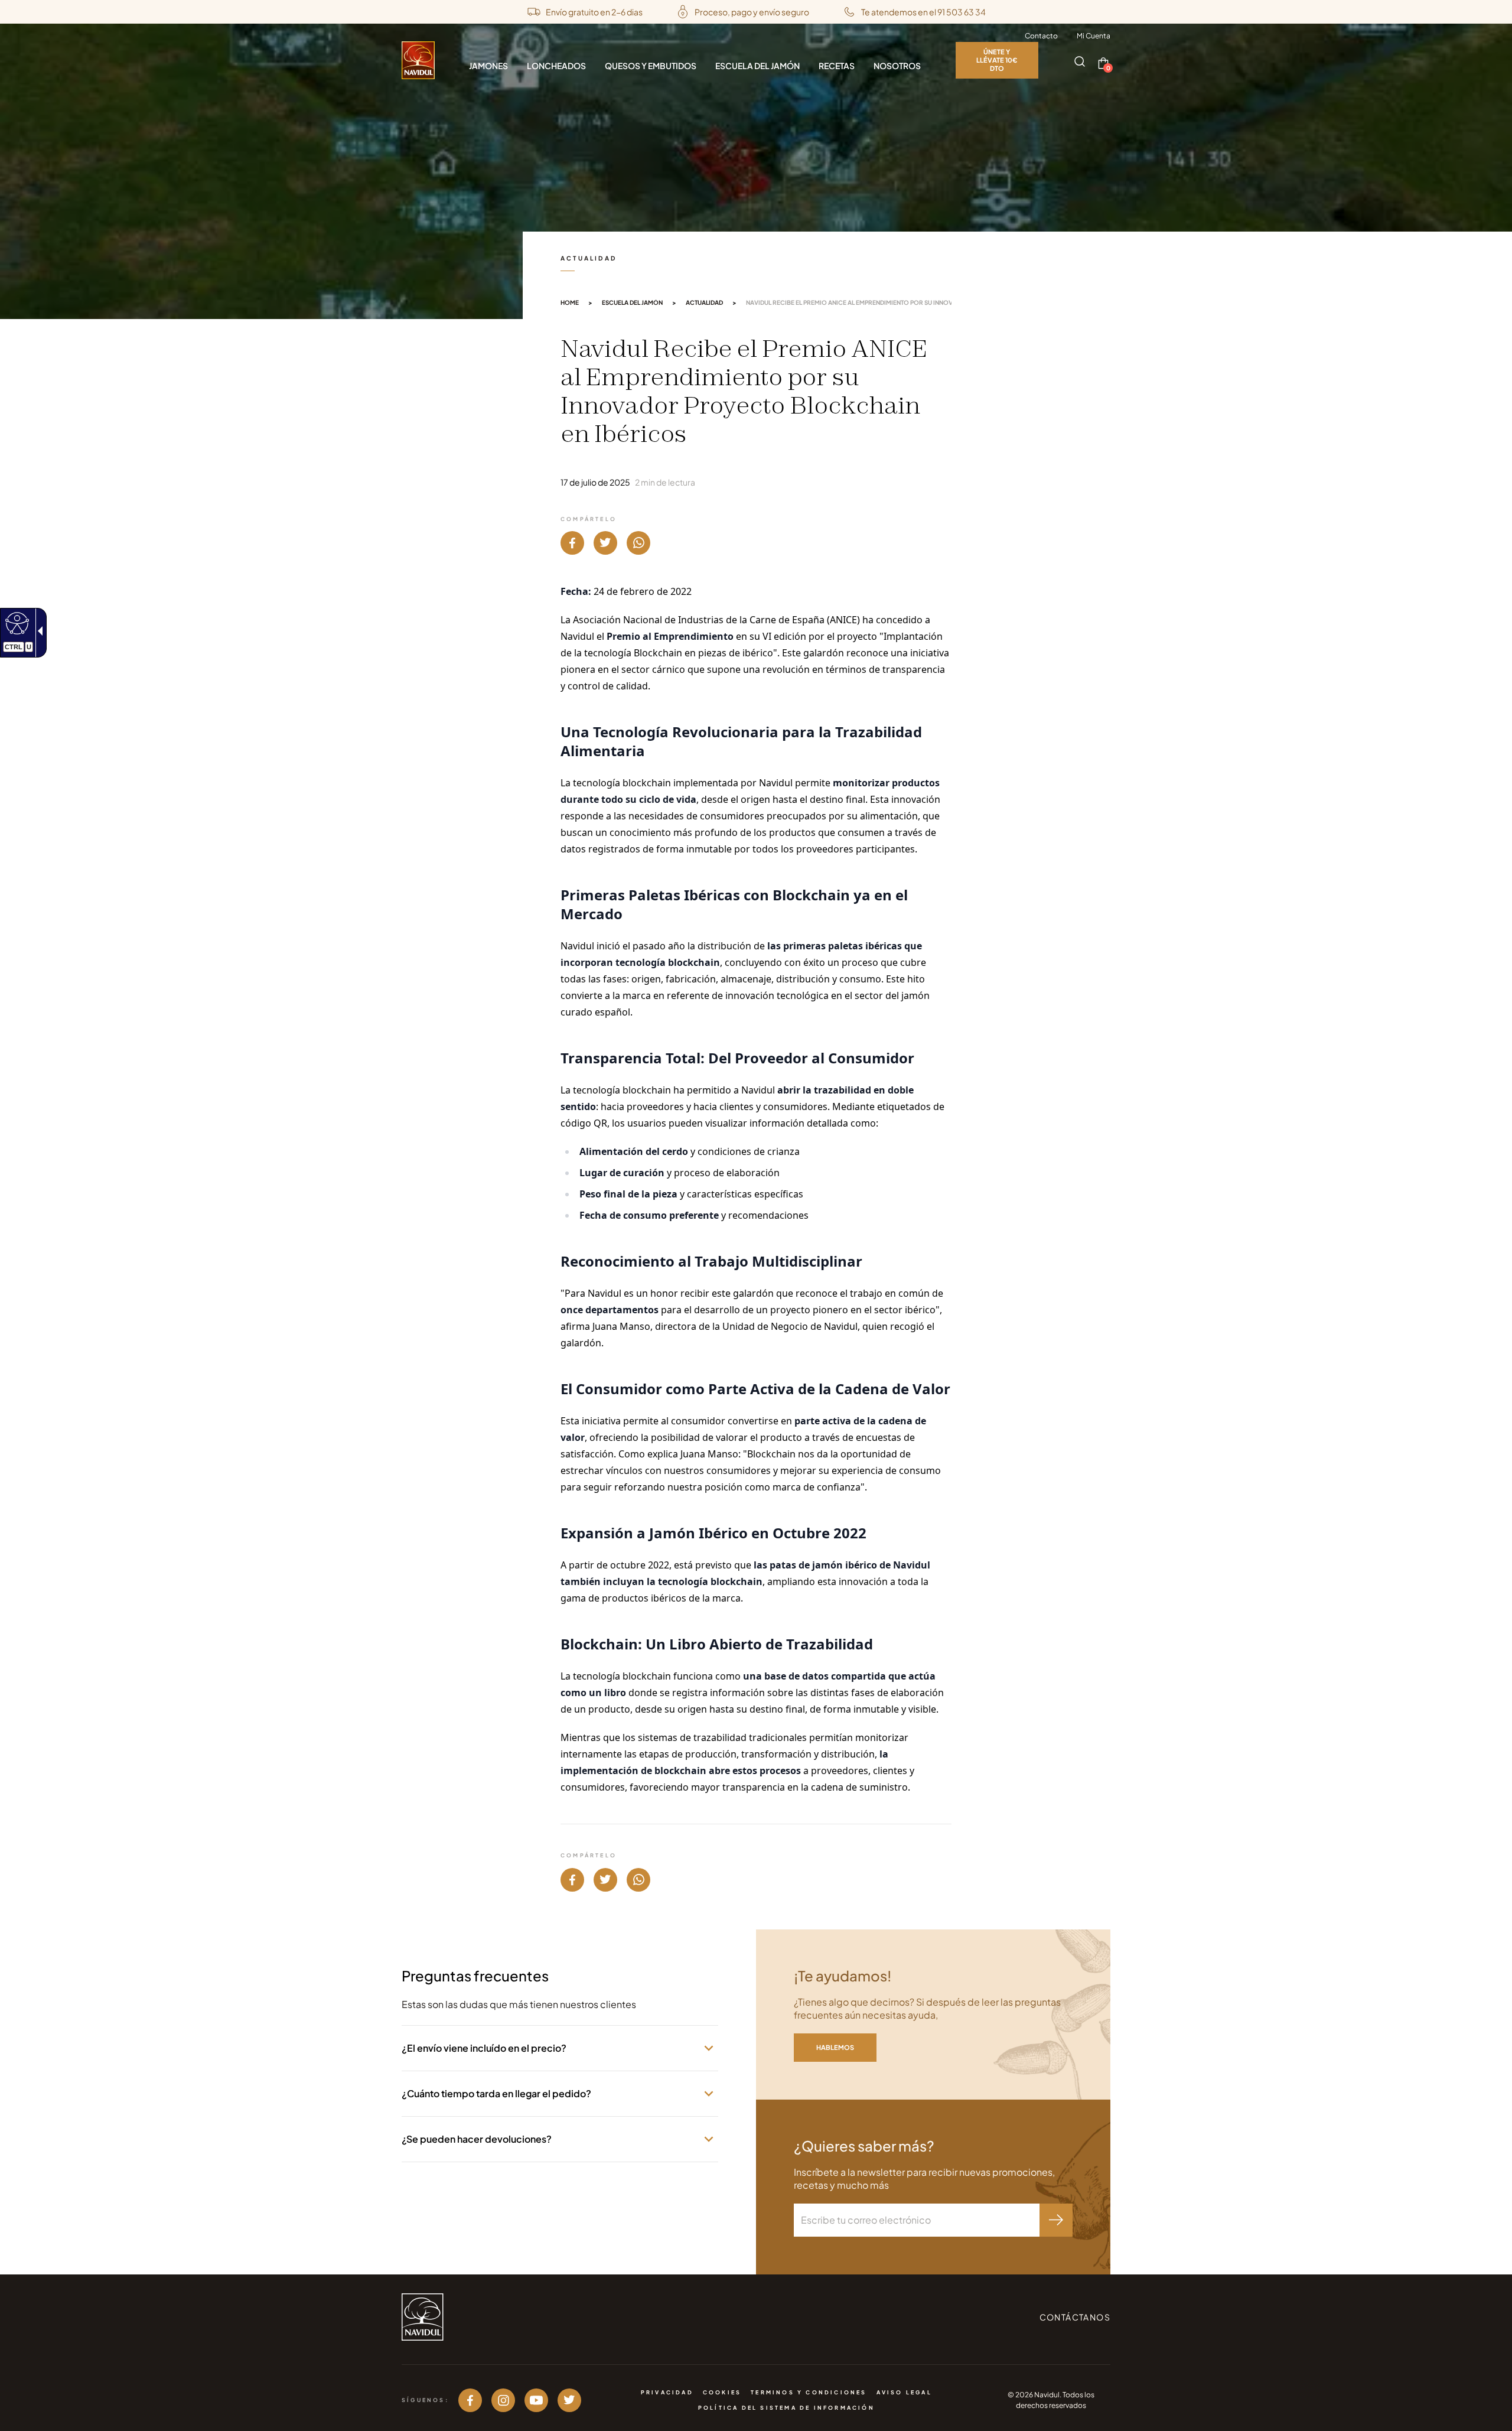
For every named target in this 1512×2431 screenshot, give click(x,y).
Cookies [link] (722, 2392)
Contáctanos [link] (1075, 2317)
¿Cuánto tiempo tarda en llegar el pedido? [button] (496, 2093)
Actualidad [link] (704, 302)
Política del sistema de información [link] (786, 2408)
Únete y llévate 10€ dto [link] (997, 60)
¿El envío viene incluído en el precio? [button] (484, 2048)
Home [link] (570, 302)
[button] (1080, 62)
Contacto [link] (1041, 36)
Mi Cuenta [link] (1094, 36)
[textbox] (917, 2220)
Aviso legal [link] (904, 2392)
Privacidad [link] (667, 2392)
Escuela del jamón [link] (632, 302)
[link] (16, 623)
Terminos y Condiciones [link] (809, 2392)
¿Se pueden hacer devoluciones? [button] (477, 2139)
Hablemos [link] (835, 2047)
